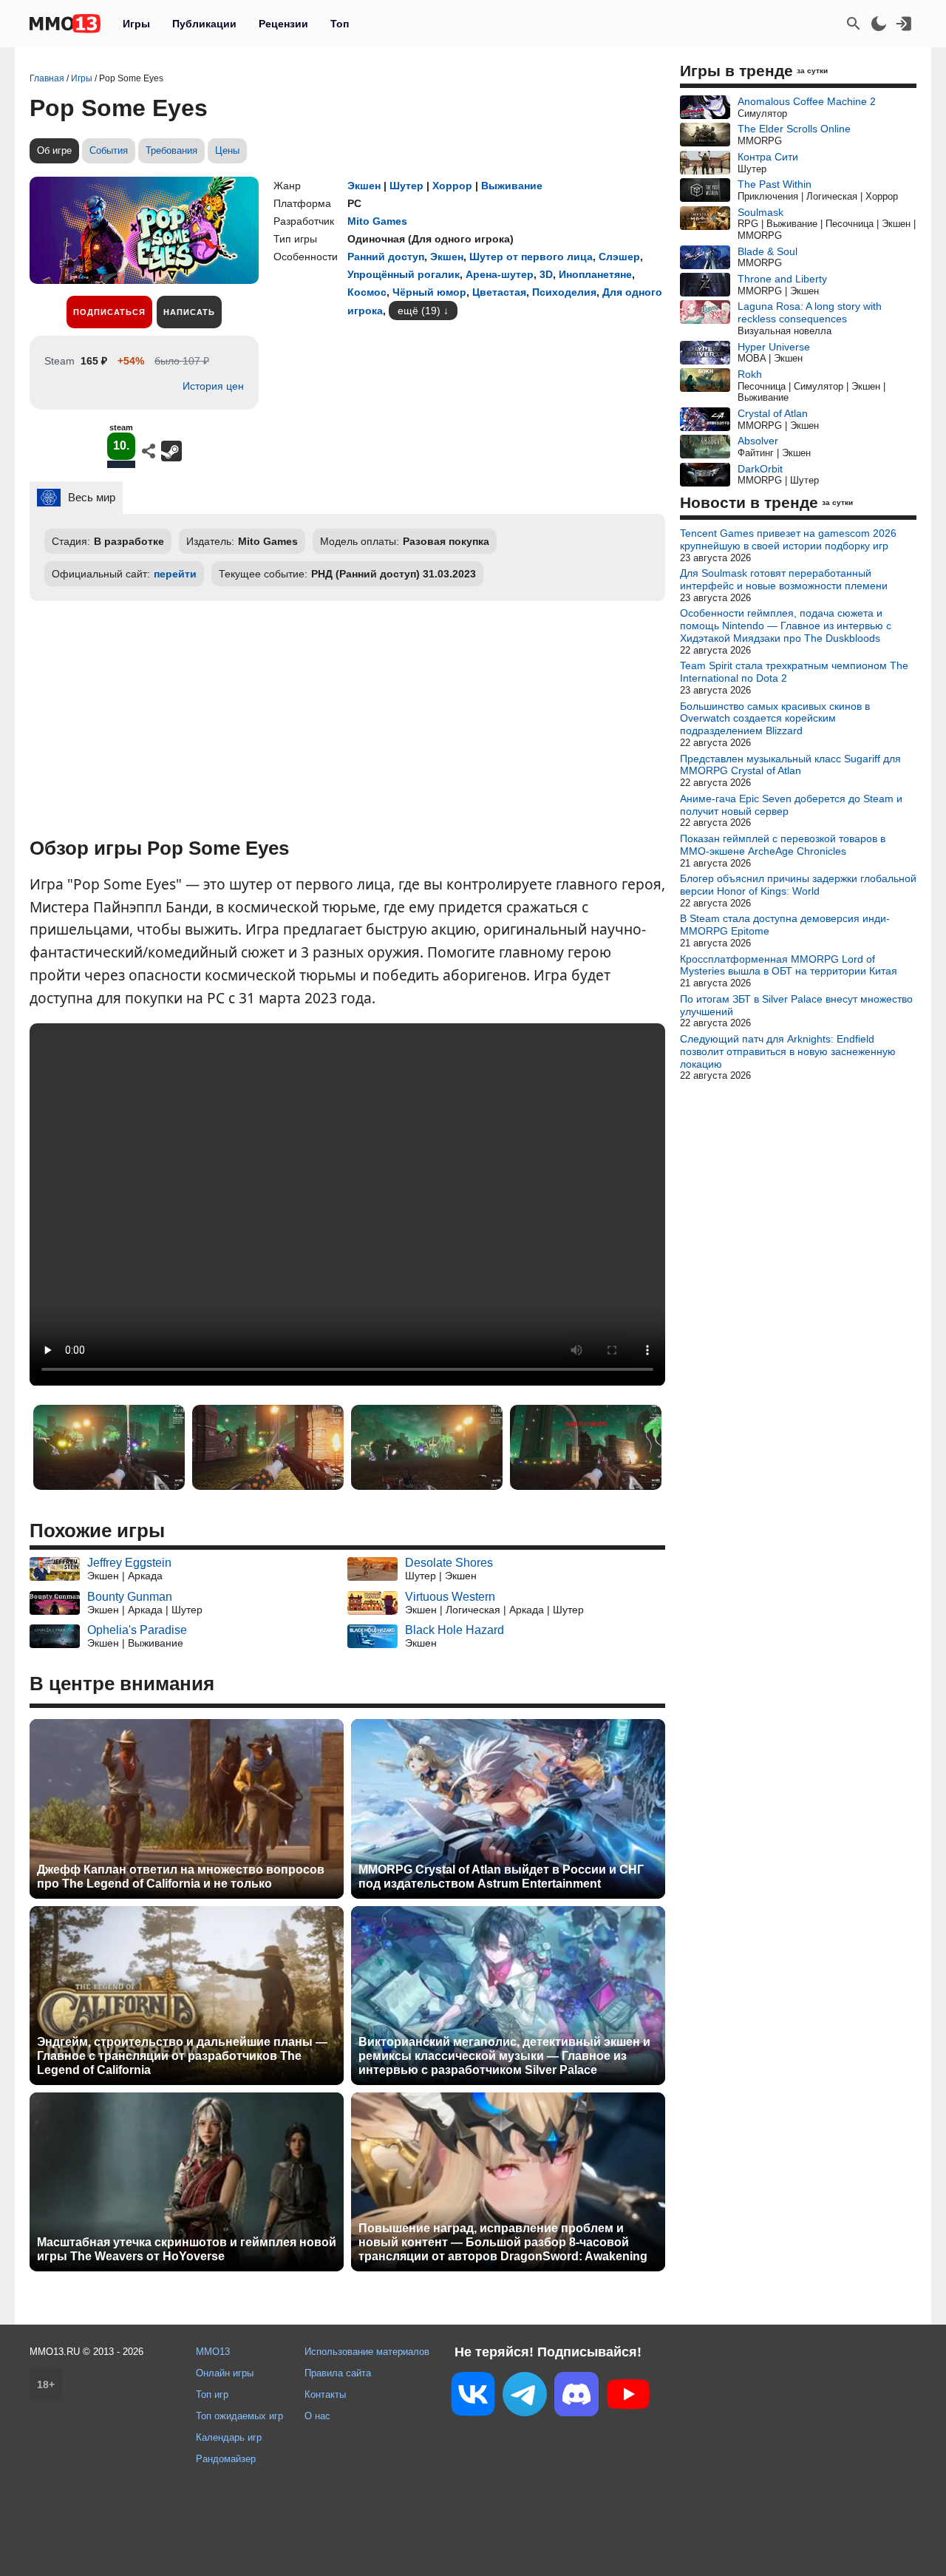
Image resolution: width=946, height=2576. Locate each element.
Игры (136, 24)
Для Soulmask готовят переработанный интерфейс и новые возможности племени (784, 579)
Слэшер (619, 257)
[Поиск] (854, 24)
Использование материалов (367, 2352)
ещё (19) (419, 311)
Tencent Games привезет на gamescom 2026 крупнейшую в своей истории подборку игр (788, 539)
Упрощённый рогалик (404, 274)
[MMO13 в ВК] (473, 2397)
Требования (171, 150)
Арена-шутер (500, 274)
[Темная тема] (879, 24)
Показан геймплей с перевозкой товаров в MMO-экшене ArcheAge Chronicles (783, 845)
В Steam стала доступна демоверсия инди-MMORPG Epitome (785, 925)
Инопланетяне (595, 274)
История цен (213, 386)
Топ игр (212, 2394)
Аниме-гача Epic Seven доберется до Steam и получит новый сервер (791, 805)
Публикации (204, 24)
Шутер (406, 186)
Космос (367, 292)
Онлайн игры (225, 2373)
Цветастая (499, 292)
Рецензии (283, 24)
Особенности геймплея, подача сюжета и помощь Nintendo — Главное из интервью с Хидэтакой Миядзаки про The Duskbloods (786, 626)
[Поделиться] (149, 451)
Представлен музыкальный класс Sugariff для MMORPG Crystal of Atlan (790, 765)
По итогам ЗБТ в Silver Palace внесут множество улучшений (796, 1005)
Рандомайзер (226, 2459)
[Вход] (904, 24)
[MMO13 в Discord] (576, 2397)
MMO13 (213, 2352)
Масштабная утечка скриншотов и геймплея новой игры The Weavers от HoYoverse (187, 2249)
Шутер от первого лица (531, 257)
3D (546, 274)
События (109, 150)
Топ (340, 24)
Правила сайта (338, 2373)
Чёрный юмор (429, 292)
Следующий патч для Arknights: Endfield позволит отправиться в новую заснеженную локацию (788, 1051)
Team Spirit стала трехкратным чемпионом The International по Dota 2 (794, 672)
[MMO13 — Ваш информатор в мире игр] (65, 24)
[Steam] (171, 451)
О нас (317, 2416)
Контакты (325, 2394)
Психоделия (564, 292)
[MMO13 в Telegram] (525, 2397)
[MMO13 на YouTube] (628, 2397)
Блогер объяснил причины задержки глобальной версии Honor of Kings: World (798, 885)
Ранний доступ (386, 257)
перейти (175, 574)
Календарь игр (229, 2437)
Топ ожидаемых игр (239, 2416)
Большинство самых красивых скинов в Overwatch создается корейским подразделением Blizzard (775, 719)
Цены (227, 150)
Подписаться (109, 312)
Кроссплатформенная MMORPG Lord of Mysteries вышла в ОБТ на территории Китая (789, 965)
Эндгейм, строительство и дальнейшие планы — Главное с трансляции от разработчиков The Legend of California (182, 2056)
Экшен (364, 186)
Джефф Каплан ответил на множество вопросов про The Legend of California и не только (181, 1877)
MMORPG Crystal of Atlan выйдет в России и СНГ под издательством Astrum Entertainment (501, 1877)
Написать (189, 312)
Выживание (512, 186)
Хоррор (452, 186)
